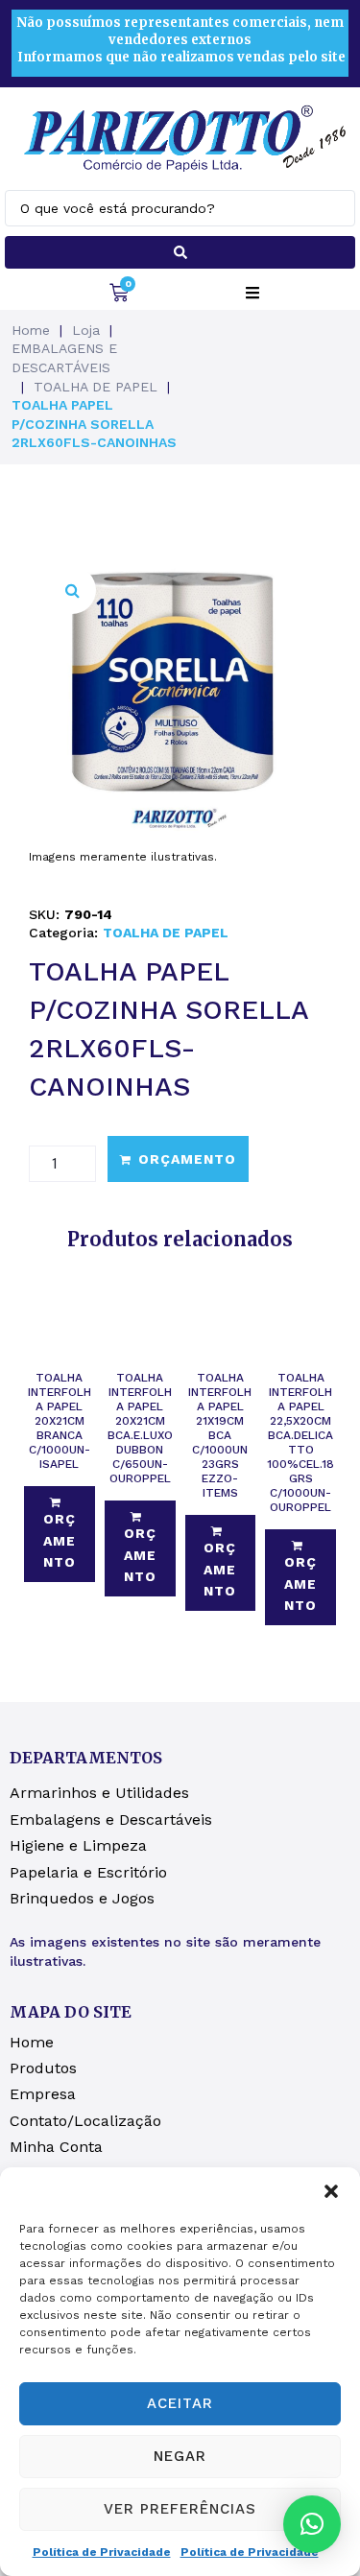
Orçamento (187, 1159)
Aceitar (180, 2403)
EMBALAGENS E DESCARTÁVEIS (64, 358)
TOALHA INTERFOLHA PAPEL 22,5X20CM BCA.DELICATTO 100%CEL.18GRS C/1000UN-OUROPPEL (300, 1442)
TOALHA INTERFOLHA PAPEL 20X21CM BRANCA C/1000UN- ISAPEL (60, 1421)
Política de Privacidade (102, 2552)
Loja (86, 330)
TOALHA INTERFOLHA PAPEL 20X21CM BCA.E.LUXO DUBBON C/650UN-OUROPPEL (140, 1428)
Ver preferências (180, 2509)
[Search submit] (180, 252)
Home (31, 330)
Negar (180, 2456)
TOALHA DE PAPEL (96, 387)
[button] (331, 2191)
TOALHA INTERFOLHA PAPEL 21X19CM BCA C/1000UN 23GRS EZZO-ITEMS (220, 1435)
